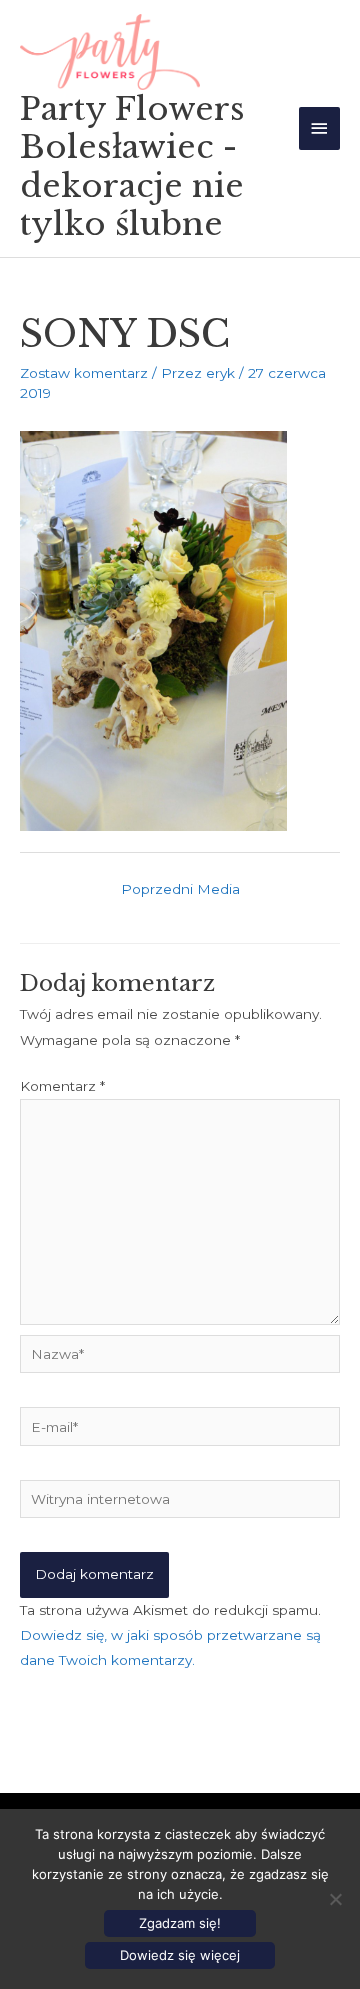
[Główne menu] (320, 128)
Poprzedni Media (180, 889)
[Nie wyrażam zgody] (335, 1899)
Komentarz (62, 1086)
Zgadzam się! (180, 1923)
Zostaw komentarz (84, 373)
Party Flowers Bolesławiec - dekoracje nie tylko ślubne (132, 166)
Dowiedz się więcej (180, 1955)
